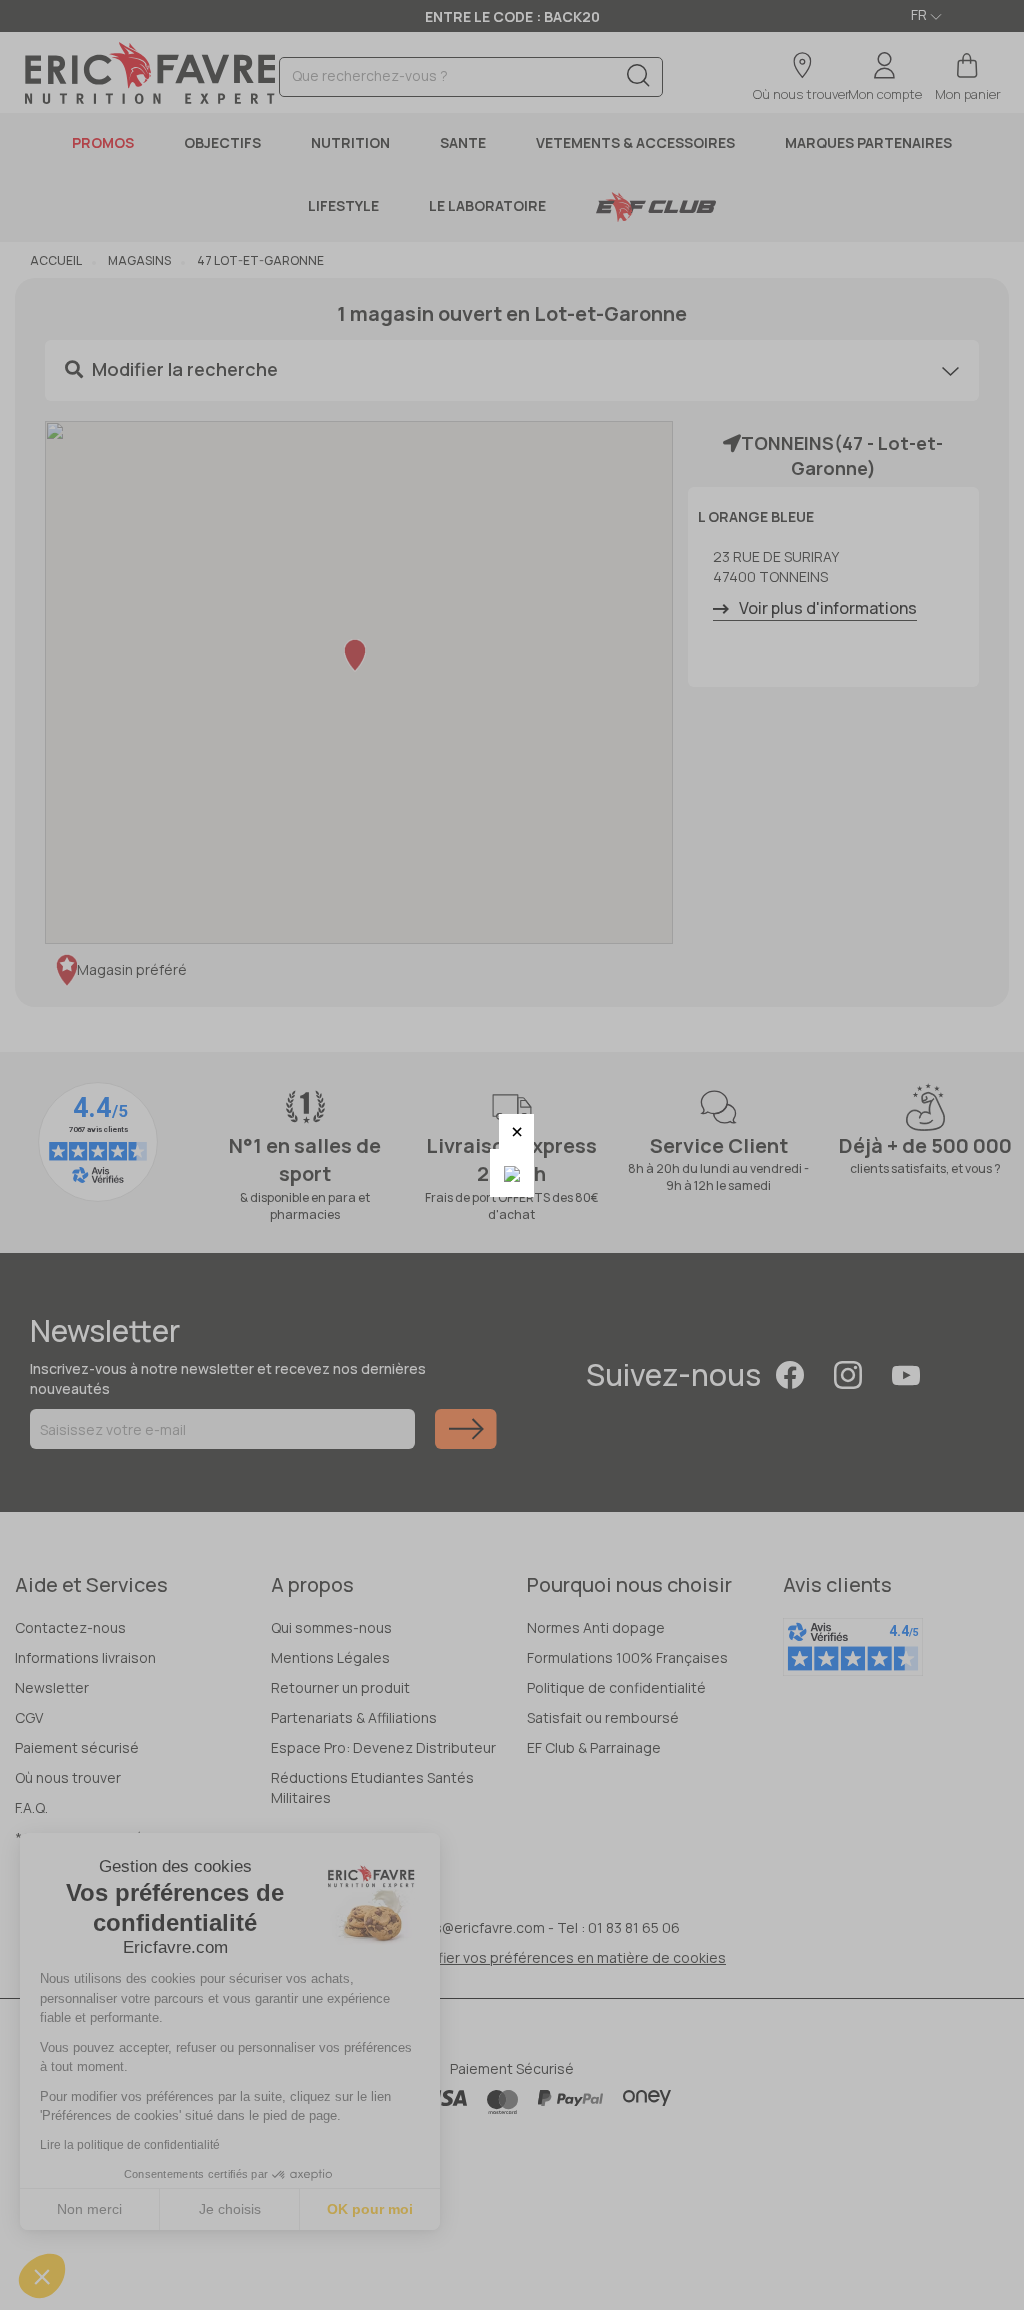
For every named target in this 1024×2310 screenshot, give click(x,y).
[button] (516, 1131)
